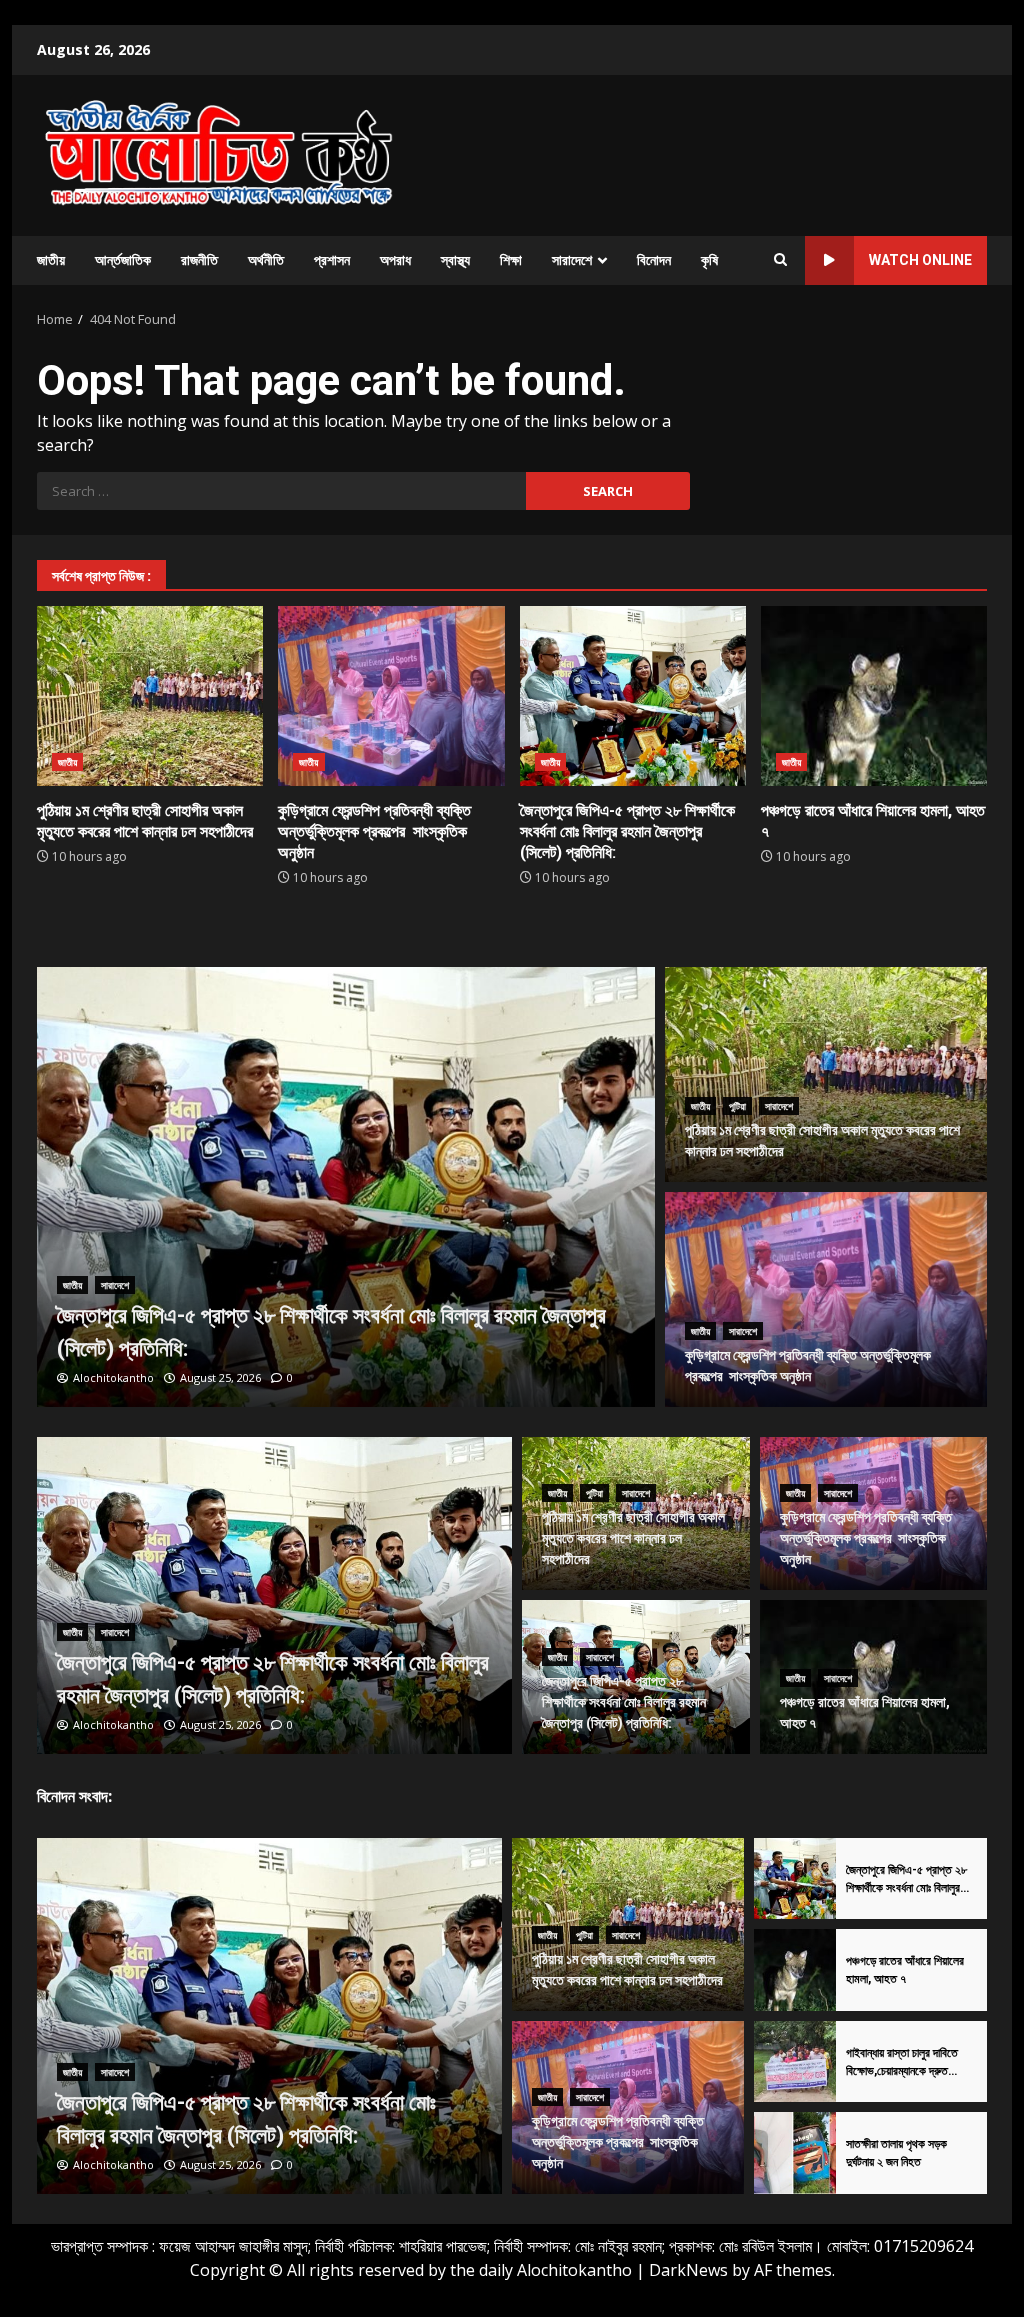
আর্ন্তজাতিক (123, 260)
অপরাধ (395, 260)
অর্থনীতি (266, 260)
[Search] (780, 260)
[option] (346, 1187)
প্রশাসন (332, 260)
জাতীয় (51, 260)
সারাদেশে (572, 260)
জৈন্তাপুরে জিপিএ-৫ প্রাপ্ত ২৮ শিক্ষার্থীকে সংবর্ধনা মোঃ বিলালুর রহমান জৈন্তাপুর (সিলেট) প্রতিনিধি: (633, 696)
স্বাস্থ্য (455, 260)
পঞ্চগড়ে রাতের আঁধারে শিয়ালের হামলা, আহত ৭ (874, 696)
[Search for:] (281, 491)
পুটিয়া (737, 1106)
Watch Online (920, 260)
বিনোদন (654, 260)
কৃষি (709, 260)
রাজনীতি (199, 260)
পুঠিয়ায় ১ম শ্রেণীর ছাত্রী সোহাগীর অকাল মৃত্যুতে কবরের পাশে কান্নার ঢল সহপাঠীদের (150, 696)
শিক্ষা (511, 260)
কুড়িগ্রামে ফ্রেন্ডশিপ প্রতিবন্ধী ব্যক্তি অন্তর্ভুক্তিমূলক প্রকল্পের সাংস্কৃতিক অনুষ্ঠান (391, 696)
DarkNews (688, 2270)
